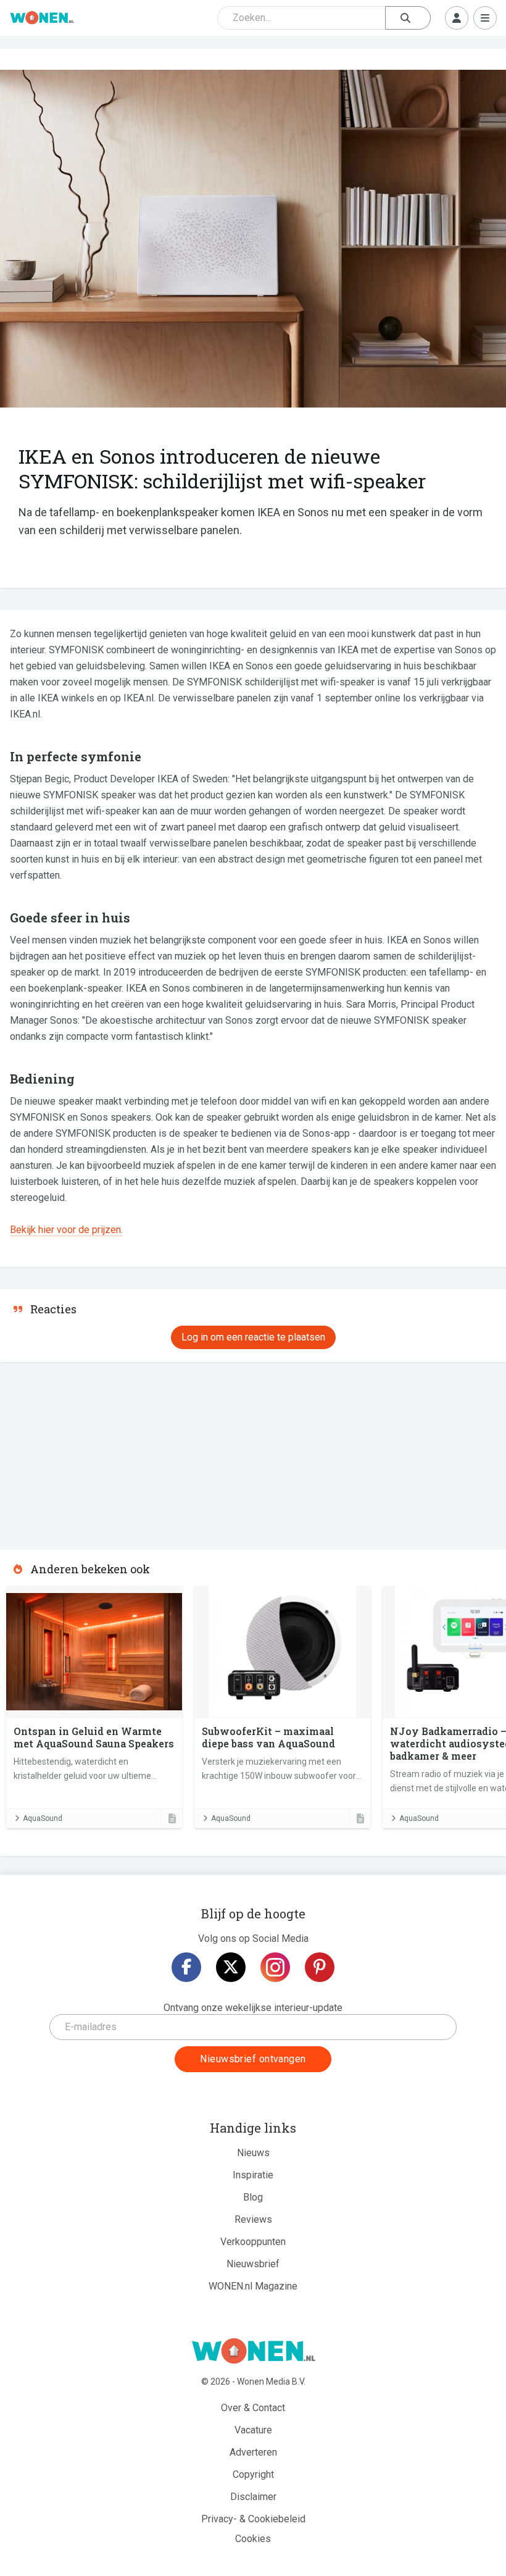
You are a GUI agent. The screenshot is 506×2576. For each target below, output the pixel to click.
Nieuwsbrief (253, 2264)
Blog (253, 2197)
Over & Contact (253, 2408)
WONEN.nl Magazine (253, 2286)
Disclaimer (253, 2497)
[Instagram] (275, 1967)
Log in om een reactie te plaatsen (253, 1337)
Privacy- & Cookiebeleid (253, 2519)
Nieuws (253, 2153)
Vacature (253, 2430)
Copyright (253, 2474)
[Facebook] (186, 1967)
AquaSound (43, 1818)
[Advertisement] (93, 1452)
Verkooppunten (253, 2242)
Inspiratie (253, 2175)
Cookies (253, 2539)
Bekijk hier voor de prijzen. (66, 1230)
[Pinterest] (320, 1967)
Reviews (253, 2219)
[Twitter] (231, 1967)
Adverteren (253, 2452)
